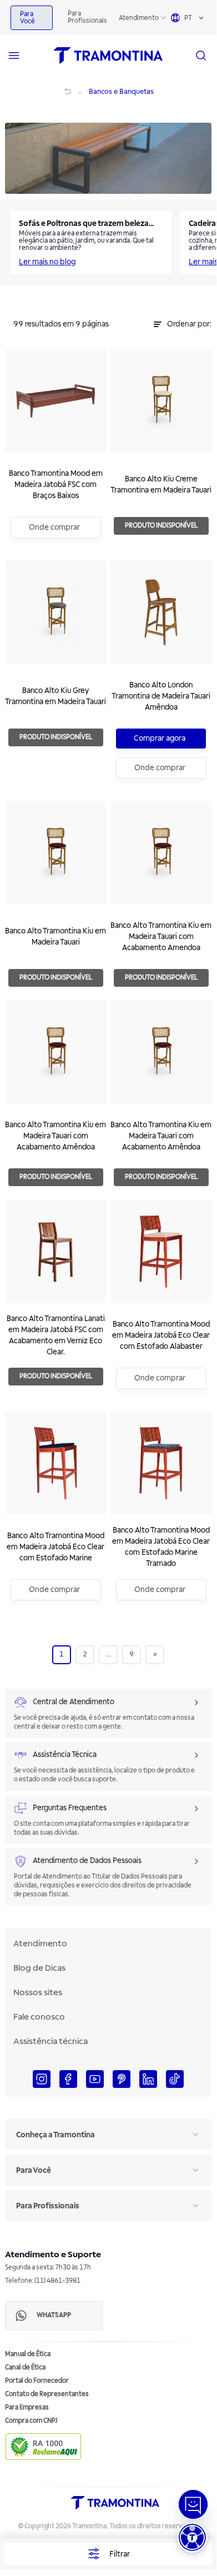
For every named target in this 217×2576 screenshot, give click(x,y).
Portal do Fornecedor (37, 2381)
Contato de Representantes (47, 2394)
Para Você (27, 18)
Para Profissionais (87, 17)
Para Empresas (27, 2407)
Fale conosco (39, 2017)
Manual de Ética (28, 2354)
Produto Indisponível (161, 526)
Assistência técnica (51, 2041)
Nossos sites (38, 1992)
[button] (192, 2537)
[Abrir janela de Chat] (193, 2504)
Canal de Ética (25, 2367)
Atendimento (139, 18)
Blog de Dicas (39, 1968)
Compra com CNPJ (31, 2421)
